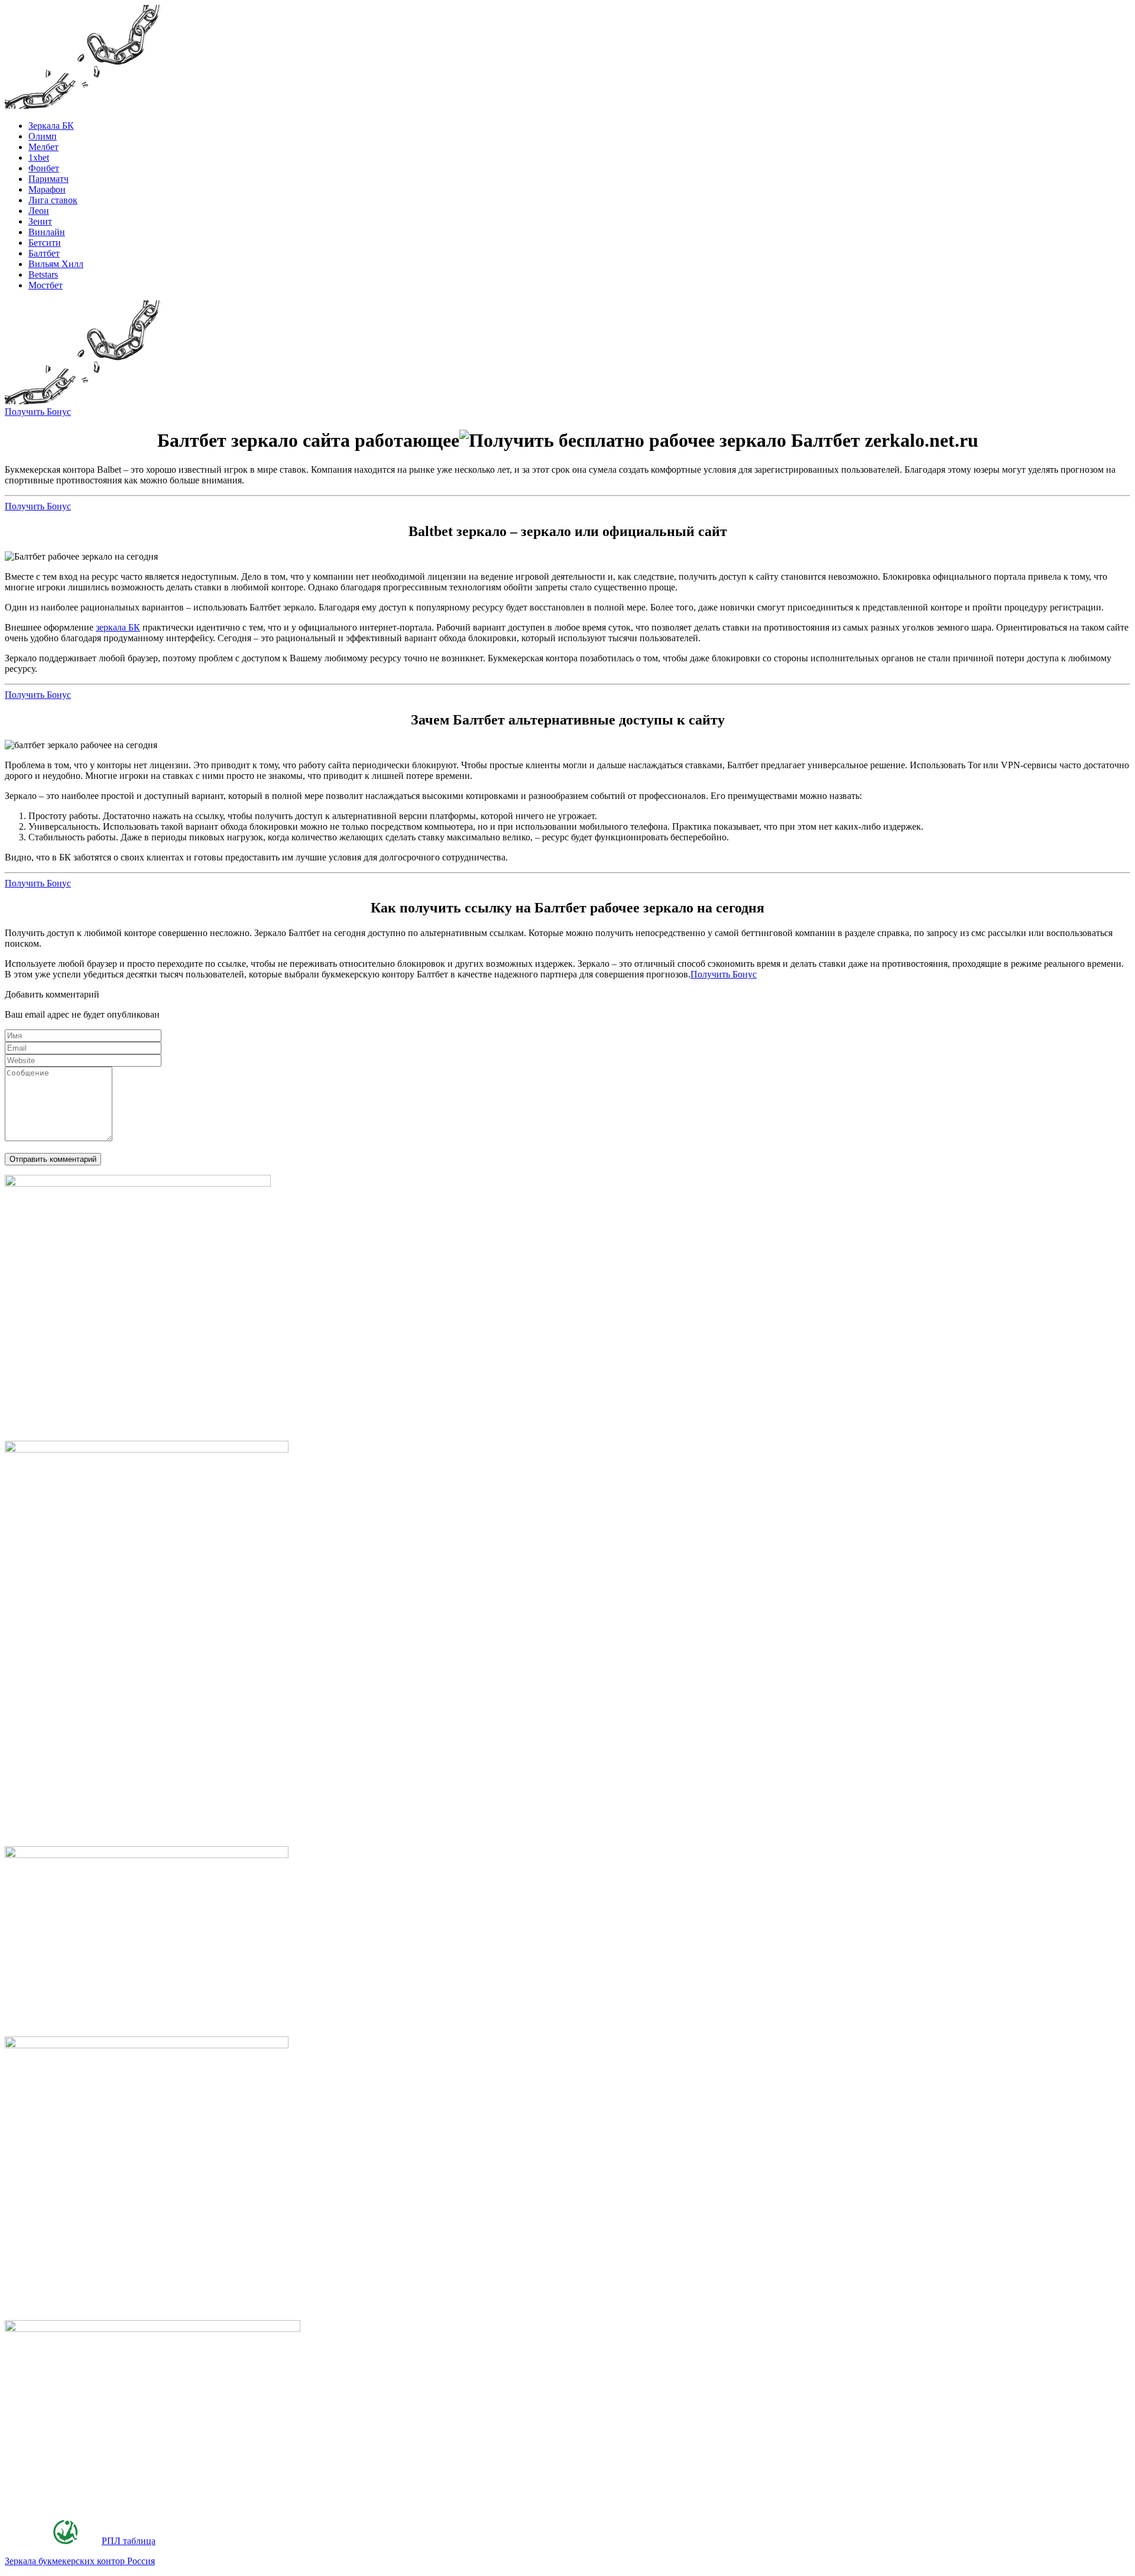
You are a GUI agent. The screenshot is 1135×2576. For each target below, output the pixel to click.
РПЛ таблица (129, 2541)
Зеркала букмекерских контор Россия (80, 2561)
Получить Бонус (38, 412)
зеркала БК (118, 627)
